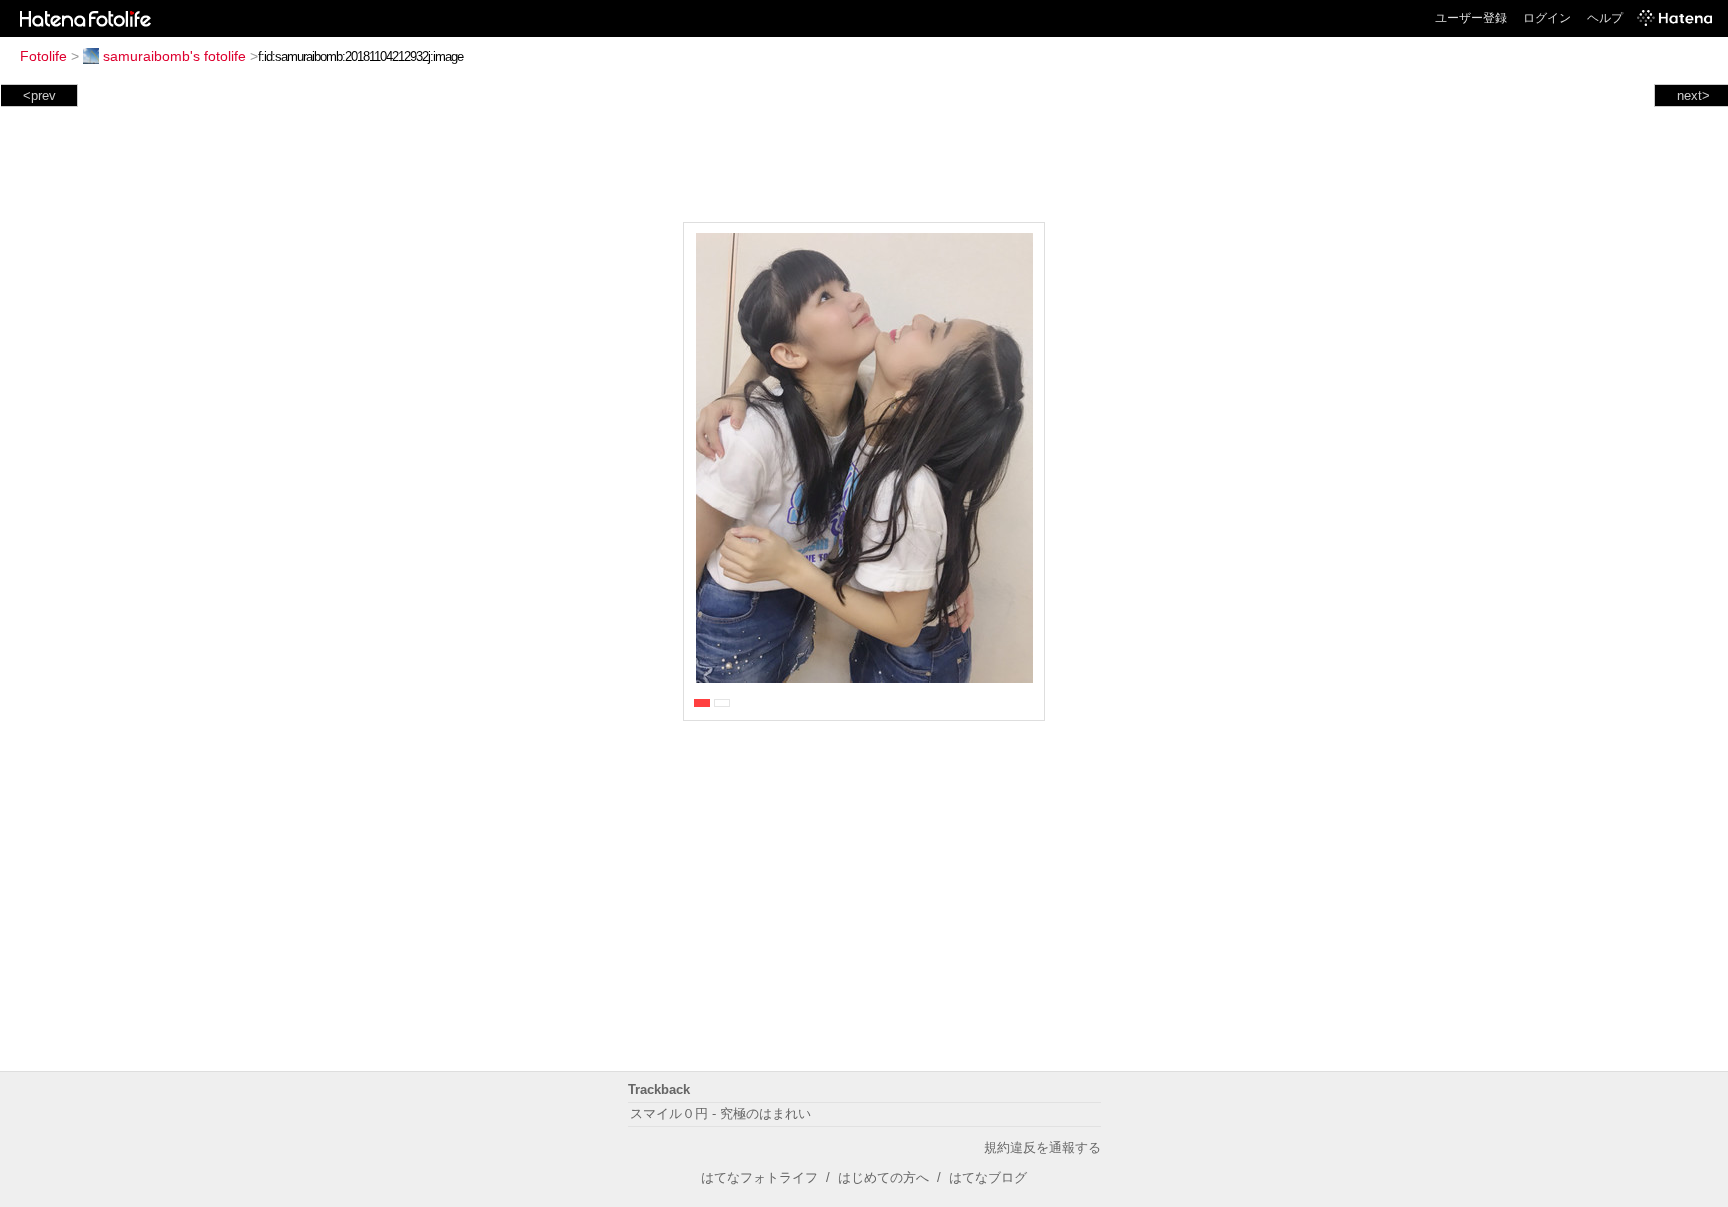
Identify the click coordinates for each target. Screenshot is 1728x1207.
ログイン (1547, 18)
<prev (39, 95)
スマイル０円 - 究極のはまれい (720, 1113)
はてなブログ (988, 1177)
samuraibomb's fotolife (174, 56)
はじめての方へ (883, 1177)
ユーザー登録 (1471, 18)
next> (1693, 95)
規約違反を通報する (1042, 1147)
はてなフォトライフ (759, 1177)
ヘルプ (1605, 18)
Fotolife (43, 56)
